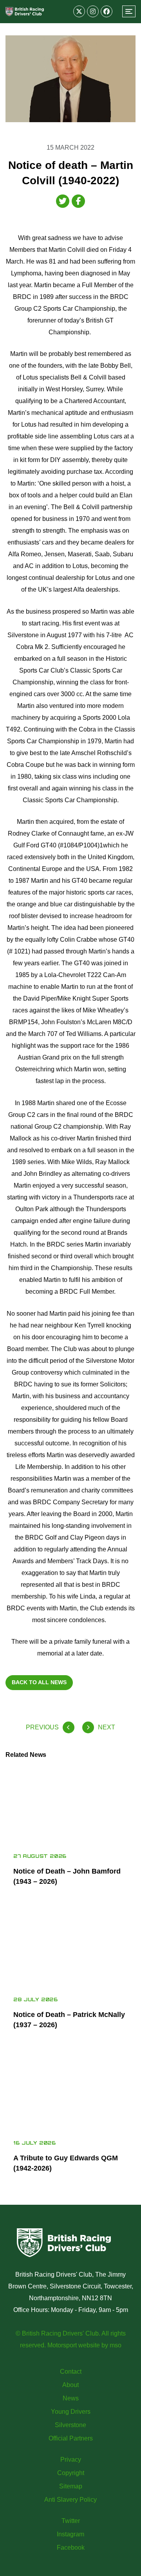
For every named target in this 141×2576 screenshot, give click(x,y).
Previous (42, 1727)
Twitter (71, 2521)
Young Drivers (71, 2412)
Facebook (71, 2548)
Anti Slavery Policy (70, 2500)
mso (116, 2345)
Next (107, 1727)
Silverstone (70, 2425)
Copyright (71, 2473)
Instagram (70, 2534)
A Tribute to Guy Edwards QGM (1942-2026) (66, 2163)
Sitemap (71, 2486)
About (70, 2385)
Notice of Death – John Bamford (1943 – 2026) (67, 1876)
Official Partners (71, 2438)
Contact (71, 2372)
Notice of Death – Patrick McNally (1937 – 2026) (69, 2020)
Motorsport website (74, 2345)
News (71, 2398)
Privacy (71, 2460)
